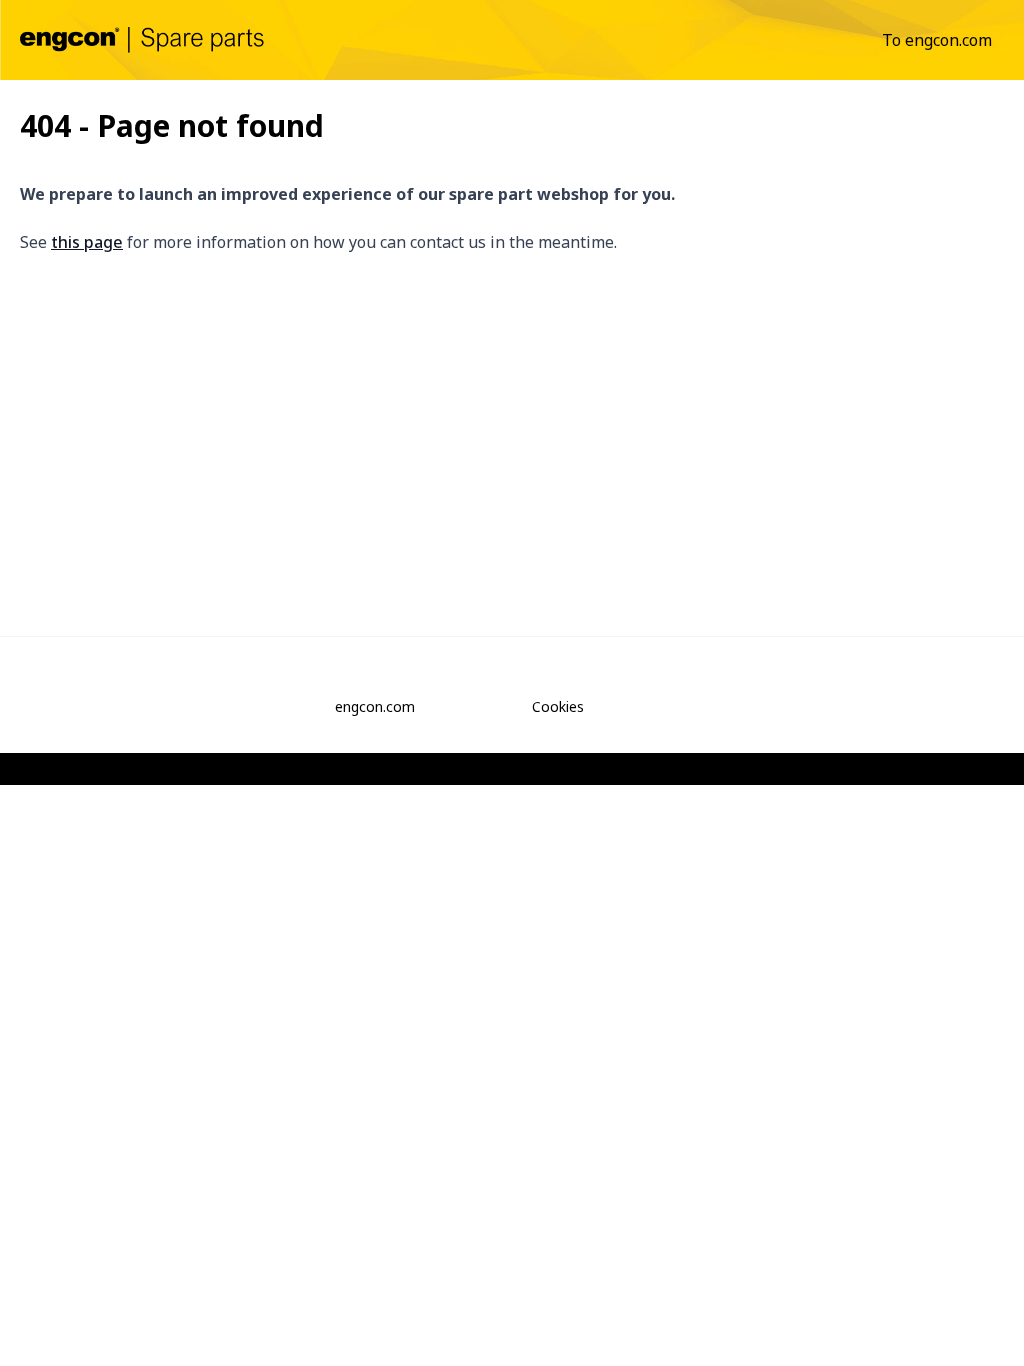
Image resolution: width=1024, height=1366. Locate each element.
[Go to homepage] (142, 39)
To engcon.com (937, 40)
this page (87, 242)
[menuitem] (937, 40)
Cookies (558, 706)
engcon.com (375, 706)
